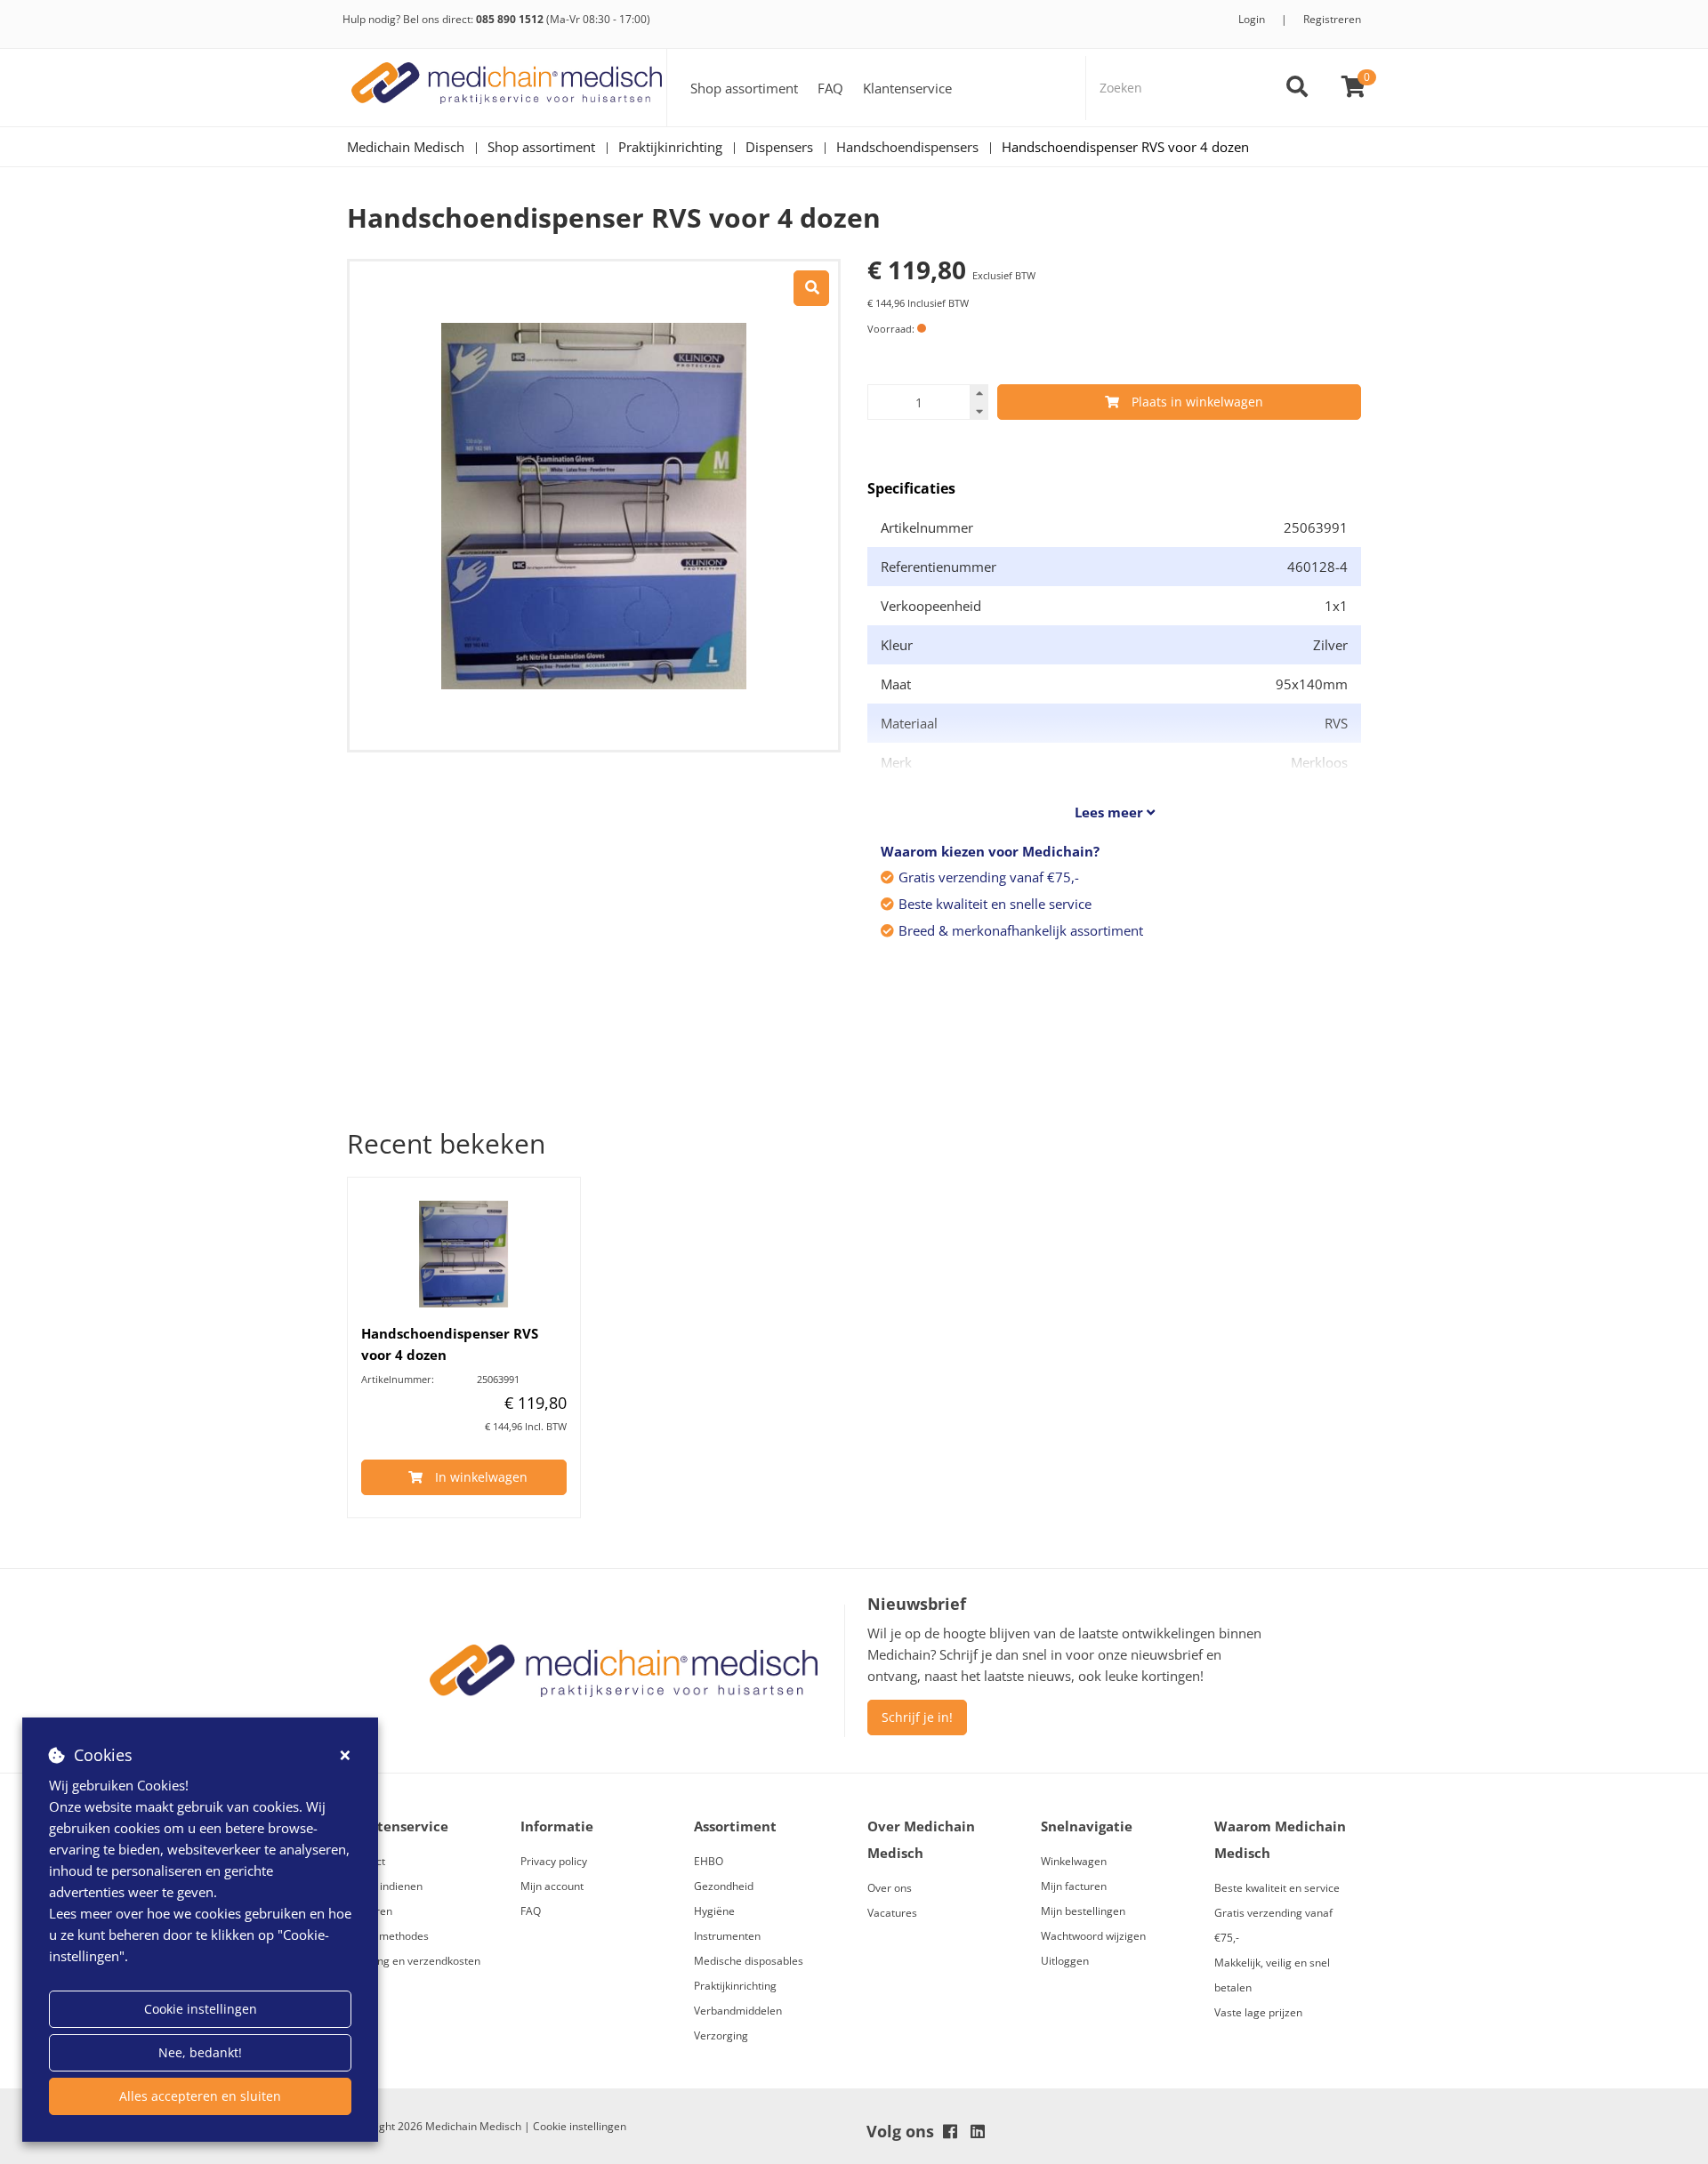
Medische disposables (749, 1961)
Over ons (890, 1888)
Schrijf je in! (917, 1717)
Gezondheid (724, 1886)
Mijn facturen (1074, 1886)
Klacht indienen (385, 1886)
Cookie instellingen (201, 2009)
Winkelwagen (1074, 1861)
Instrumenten (727, 1936)
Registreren (1332, 19)
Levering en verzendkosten (414, 1961)
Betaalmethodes (388, 1936)
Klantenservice (907, 88)
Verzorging (721, 2035)
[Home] (507, 88)
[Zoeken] (1297, 88)
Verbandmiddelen (738, 2011)
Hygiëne (714, 1911)
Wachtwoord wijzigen (1093, 1936)
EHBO (709, 1861)
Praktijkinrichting (735, 1986)
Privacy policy (554, 1861)
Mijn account (552, 1886)
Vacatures (892, 1913)
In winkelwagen (481, 1477)
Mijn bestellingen (1083, 1911)
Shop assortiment (744, 88)
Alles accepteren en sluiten (200, 2096)
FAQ (830, 88)
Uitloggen (1065, 1961)
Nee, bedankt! (200, 2052)
